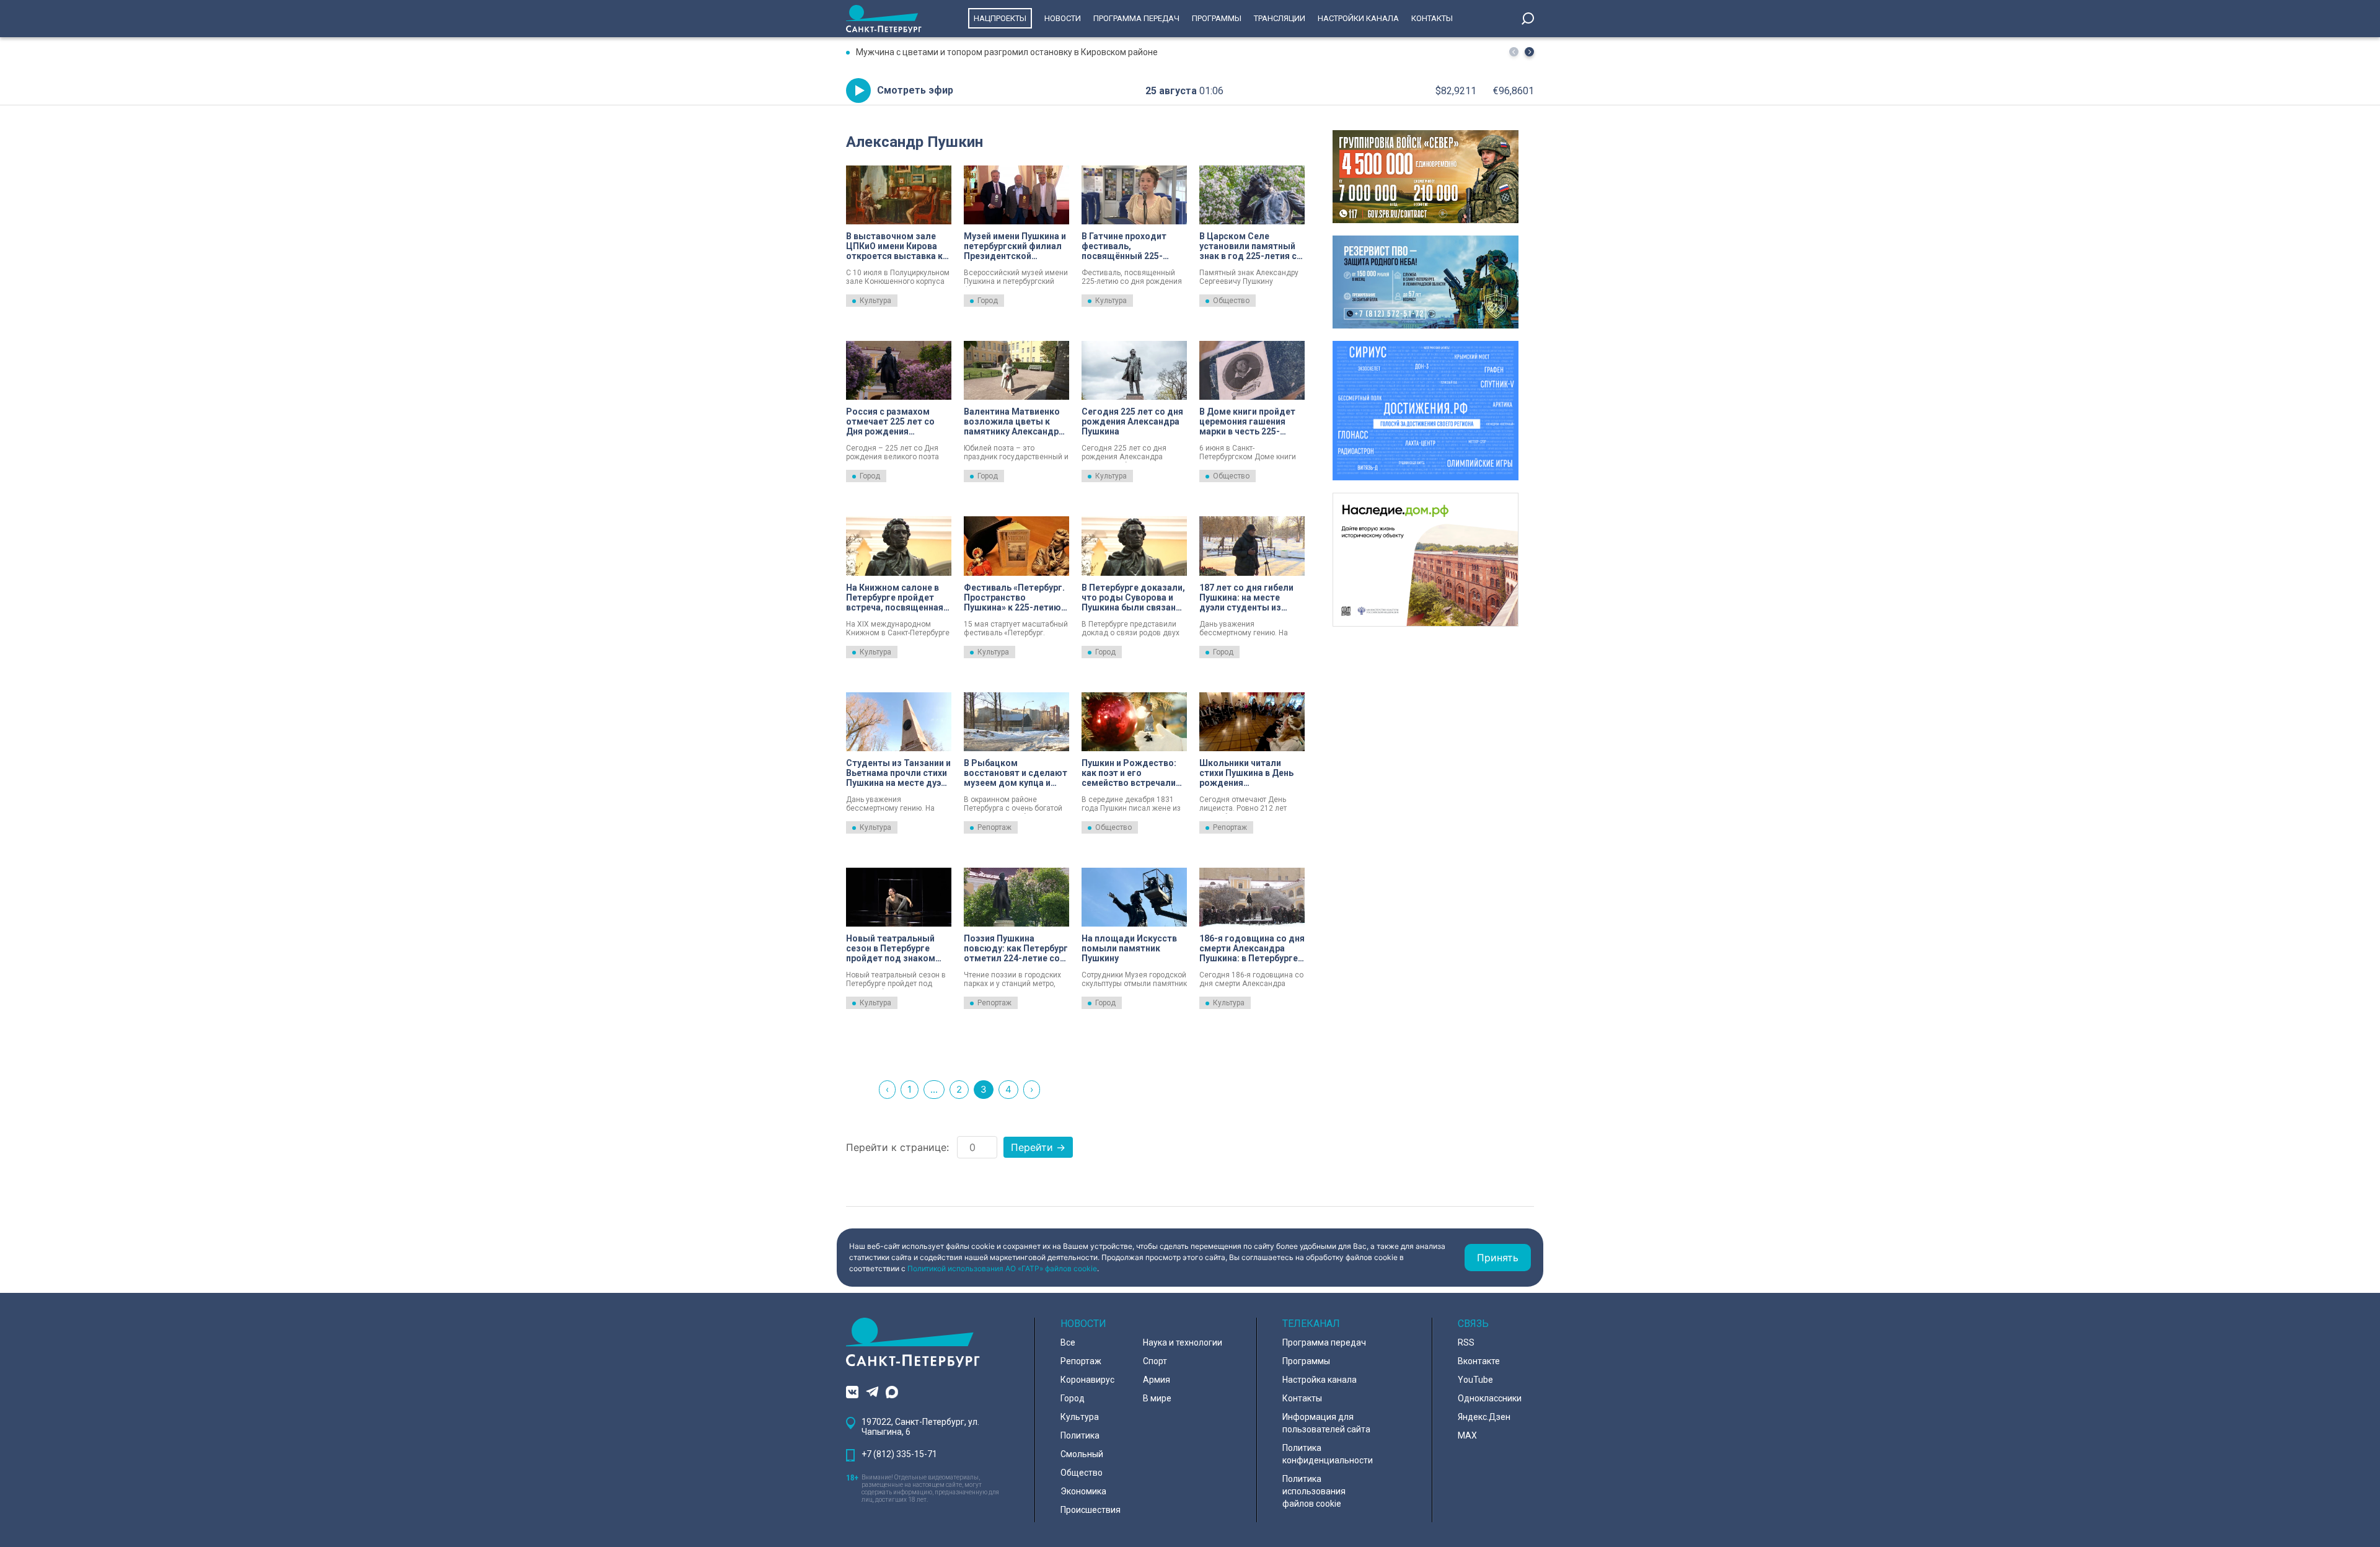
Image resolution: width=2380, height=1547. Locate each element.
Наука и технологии (1183, 1342)
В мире (1157, 1398)
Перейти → (1038, 1147)
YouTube (1475, 1380)
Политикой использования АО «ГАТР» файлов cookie (1002, 1268)
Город (988, 301)
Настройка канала (1320, 1380)
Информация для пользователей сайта (1326, 1423)
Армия (1157, 1380)
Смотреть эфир (915, 90)
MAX (1467, 1435)
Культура (875, 301)
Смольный (1082, 1454)
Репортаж (994, 827)
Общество (1231, 301)
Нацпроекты (1000, 18)
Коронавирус (1087, 1380)
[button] (1529, 52)
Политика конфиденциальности (1328, 1454)
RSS (1466, 1342)
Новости (1063, 18)
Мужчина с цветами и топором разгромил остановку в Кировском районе (1007, 52)
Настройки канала (1358, 18)
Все (1068, 1342)
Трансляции (1280, 18)
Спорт (1155, 1361)
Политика (1080, 1435)
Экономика (1083, 1491)
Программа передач (1136, 18)
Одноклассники (1490, 1398)
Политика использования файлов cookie (1314, 1491)
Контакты (1432, 18)
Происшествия (1091, 1510)
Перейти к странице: (897, 1147)
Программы (1217, 18)
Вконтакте (1479, 1361)
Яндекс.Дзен (1484, 1417)
